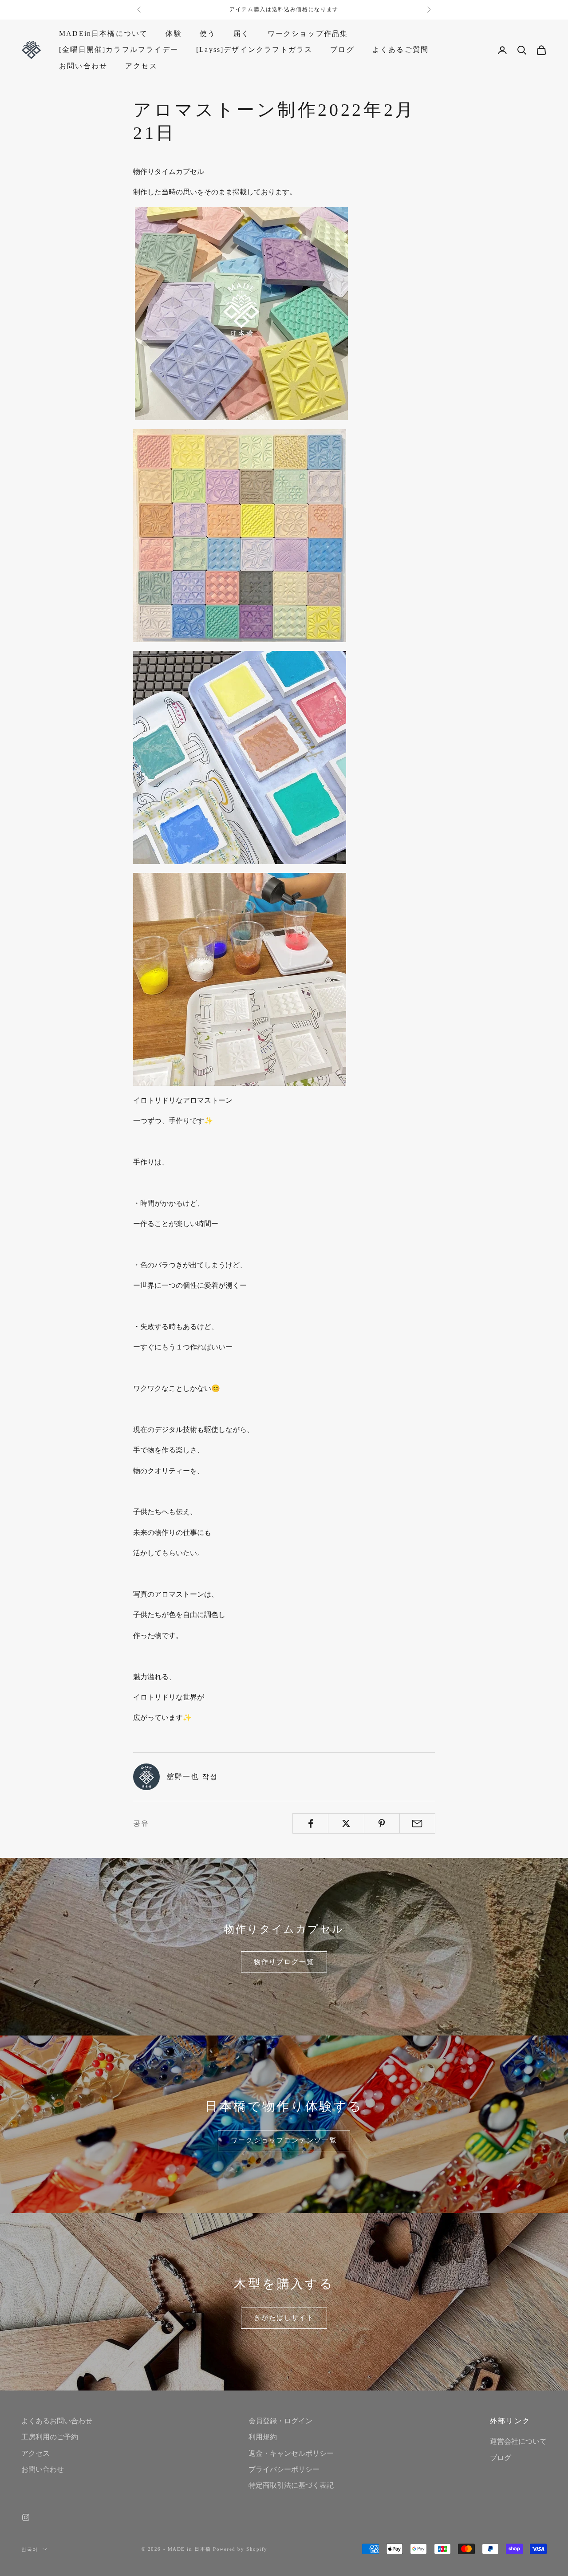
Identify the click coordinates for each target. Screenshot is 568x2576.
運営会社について (518, 2441)
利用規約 (263, 2437)
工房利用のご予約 (50, 2437)
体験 (174, 34)
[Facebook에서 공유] (310, 1823)
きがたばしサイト (284, 2318)
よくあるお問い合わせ (57, 2421)
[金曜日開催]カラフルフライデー (119, 49)
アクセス (141, 66)
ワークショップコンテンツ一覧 (284, 2140)
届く (241, 34)
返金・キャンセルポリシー (291, 2453)
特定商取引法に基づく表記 (291, 2485)
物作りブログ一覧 (284, 1962)
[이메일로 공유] (417, 1823)
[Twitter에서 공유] (346, 1823)
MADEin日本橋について (103, 34)
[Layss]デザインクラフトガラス (254, 49)
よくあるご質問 (400, 49)
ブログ (342, 49)
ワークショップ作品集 (308, 34)
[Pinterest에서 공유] (382, 1823)
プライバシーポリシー (284, 2469)
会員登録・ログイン (280, 2421)
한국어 (30, 2549)
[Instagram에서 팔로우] (26, 2517)
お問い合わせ (83, 66)
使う (208, 34)
